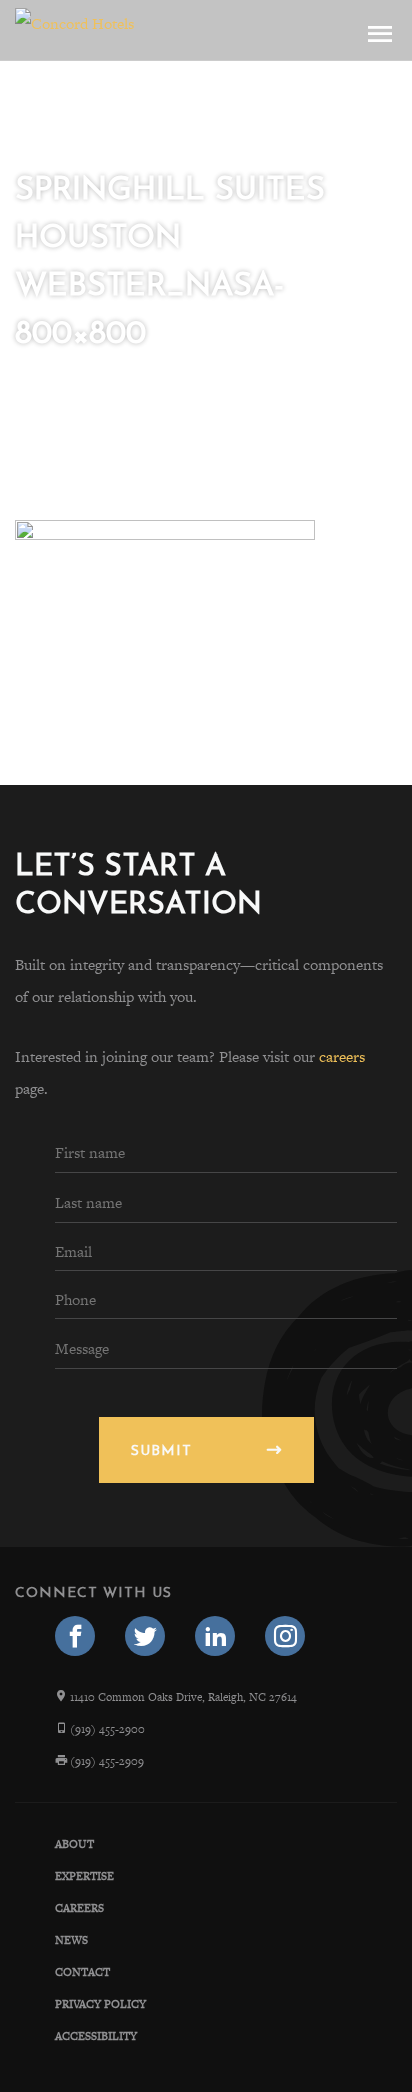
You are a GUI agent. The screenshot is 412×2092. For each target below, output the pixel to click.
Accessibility (96, 2036)
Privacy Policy (100, 2004)
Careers (79, 1908)
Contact (82, 1972)
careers (342, 1056)
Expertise (84, 1876)
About (74, 1844)
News (71, 1940)
